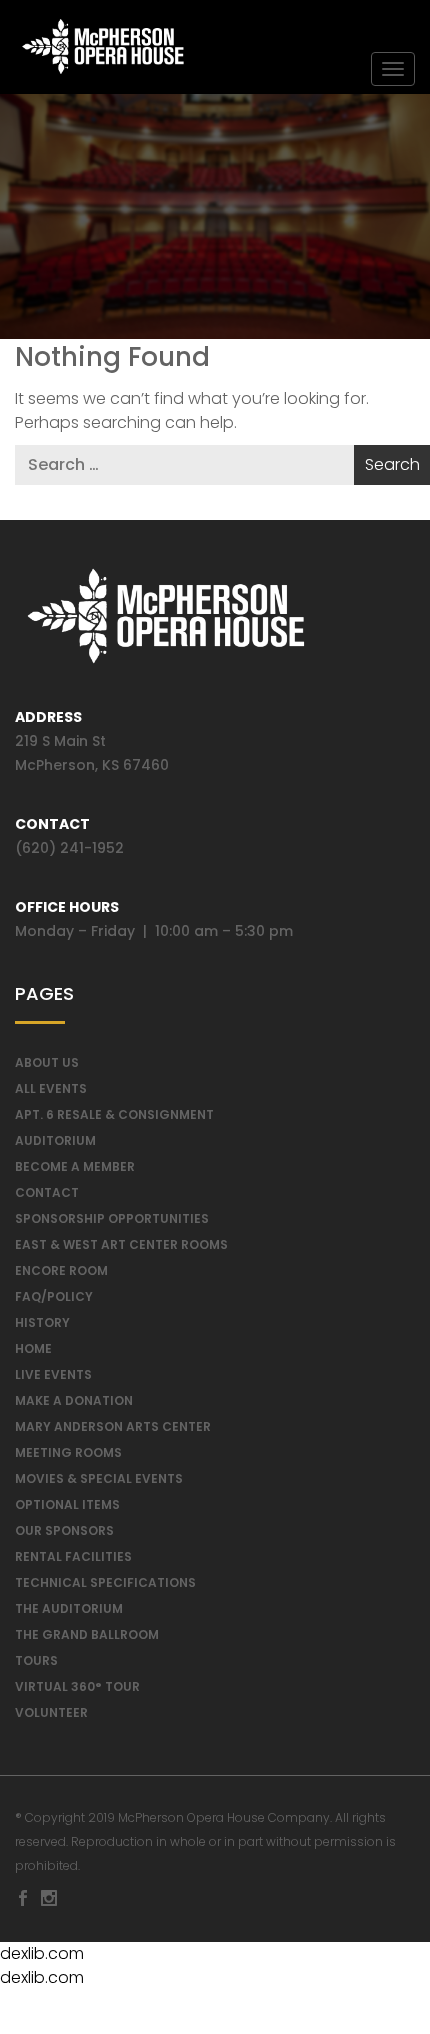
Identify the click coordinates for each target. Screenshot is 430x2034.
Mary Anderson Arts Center (113, 1426)
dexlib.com (42, 1953)
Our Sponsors (64, 1530)
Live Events (53, 1374)
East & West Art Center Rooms (121, 1244)
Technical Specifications (105, 1582)
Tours (36, 1660)
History (42, 1322)
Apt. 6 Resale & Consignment (114, 1114)
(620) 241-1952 (69, 848)
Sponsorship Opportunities (112, 1218)
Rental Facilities (73, 1556)
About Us (47, 1062)
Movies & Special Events (99, 1478)
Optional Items (67, 1504)
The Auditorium (69, 1608)
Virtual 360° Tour (77, 1686)
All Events (51, 1088)
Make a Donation (74, 1400)
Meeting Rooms (68, 1452)
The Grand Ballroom (87, 1634)
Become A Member (75, 1166)
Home (33, 1348)
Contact (47, 1192)
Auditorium (55, 1140)
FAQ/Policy (54, 1296)
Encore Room (61, 1270)
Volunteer (51, 1712)
